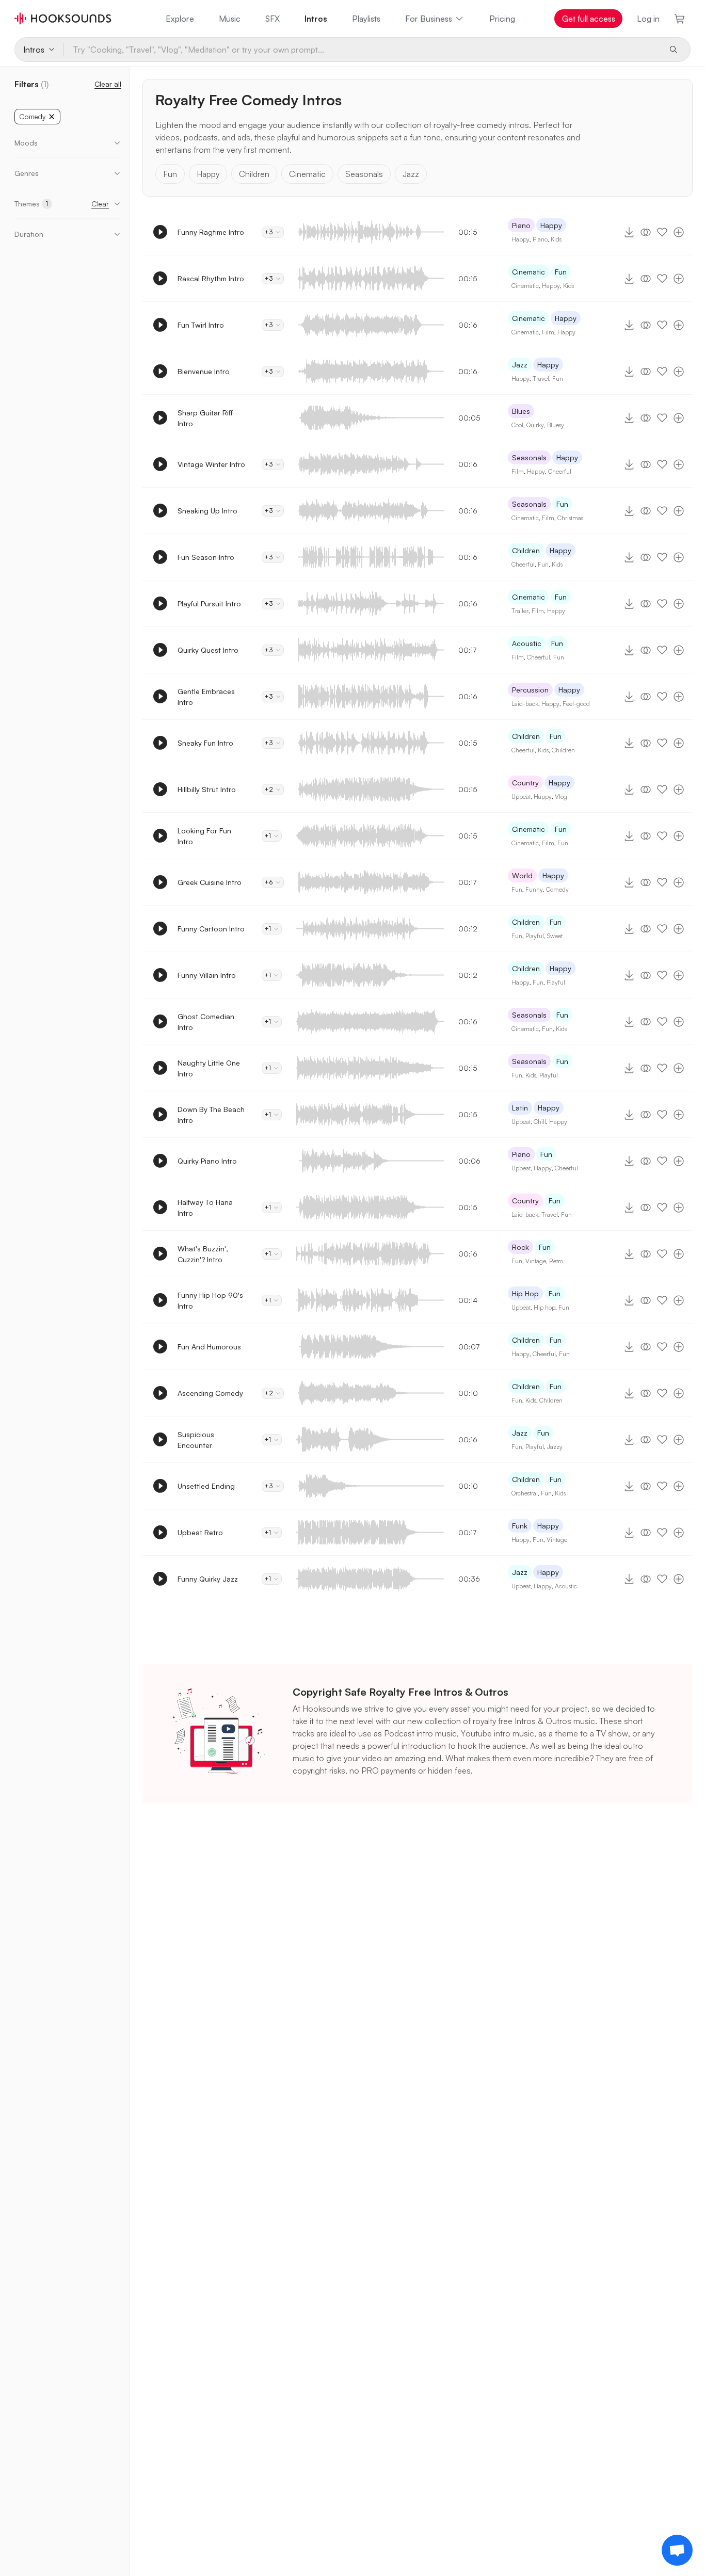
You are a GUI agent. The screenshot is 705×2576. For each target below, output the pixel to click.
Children (254, 174)
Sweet (555, 936)
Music (230, 19)
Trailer (520, 611)
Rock (520, 1247)
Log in (648, 19)
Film (548, 332)
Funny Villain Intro (207, 975)
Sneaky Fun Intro (205, 743)
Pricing (502, 19)
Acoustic (527, 643)
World (522, 875)
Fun (170, 174)
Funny (534, 889)
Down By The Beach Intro (211, 1115)
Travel (541, 379)
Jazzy (555, 1447)
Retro (556, 1261)
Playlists (366, 19)
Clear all (108, 84)
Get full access (589, 19)
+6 (269, 882)
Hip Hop (525, 1293)
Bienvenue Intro (204, 371)
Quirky (535, 425)
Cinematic (307, 174)
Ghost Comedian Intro (206, 1022)
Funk (520, 1526)
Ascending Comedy (210, 1393)
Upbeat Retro (200, 1532)
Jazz (411, 174)
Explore (180, 19)
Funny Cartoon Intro (211, 929)
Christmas (570, 518)
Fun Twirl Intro (201, 325)
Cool (517, 425)
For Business (429, 19)
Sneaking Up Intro (207, 511)
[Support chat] (677, 2550)
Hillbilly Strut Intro (207, 789)
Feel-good (576, 704)
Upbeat (521, 796)
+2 (269, 789)
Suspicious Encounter (196, 1440)
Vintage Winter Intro (211, 464)
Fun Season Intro (206, 557)
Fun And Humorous (209, 1347)
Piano (521, 225)
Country (525, 783)
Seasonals (364, 174)
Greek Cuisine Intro (210, 882)
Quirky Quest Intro (208, 650)
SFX (273, 19)
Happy (208, 174)
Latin (520, 1108)
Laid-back (525, 704)
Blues (521, 411)
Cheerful (560, 471)
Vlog (561, 796)
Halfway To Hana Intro (205, 1208)
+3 (269, 232)
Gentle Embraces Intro (206, 697)
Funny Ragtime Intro (211, 232)
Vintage (536, 1261)
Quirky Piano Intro (207, 1161)
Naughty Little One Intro (209, 1068)
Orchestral (525, 1493)
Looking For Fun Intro (204, 836)
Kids (556, 239)
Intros (316, 19)
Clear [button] (100, 204)
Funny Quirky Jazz (208, 1579)
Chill (540, 1122)
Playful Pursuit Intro (209, 603)
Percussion (530, 690)
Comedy (557, 889)
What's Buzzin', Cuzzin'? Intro (203, 1254)
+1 (268, 836)
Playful (535, 936)
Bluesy (556, 425)
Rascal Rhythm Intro (211, 278)
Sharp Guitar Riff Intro (205, 418)
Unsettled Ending (206, 1486)
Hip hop (544, 1307)
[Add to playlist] (679, 232)
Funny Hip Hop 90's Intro (210, 1300)
